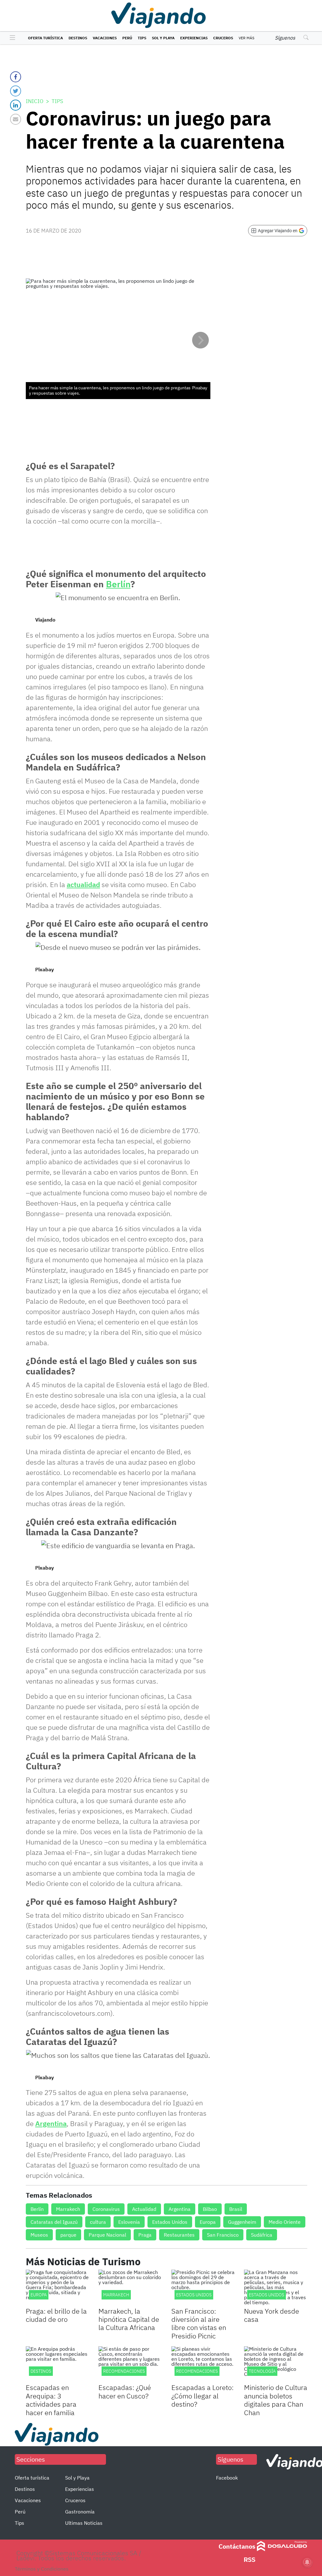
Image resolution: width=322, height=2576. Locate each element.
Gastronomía (80, 2512)
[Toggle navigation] (11, 38)
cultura (98, 2222)
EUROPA (39, 2295)
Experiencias (194, 38)
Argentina (51, 2123)
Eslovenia (129, 2222)
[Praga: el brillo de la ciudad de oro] (57, 2287)
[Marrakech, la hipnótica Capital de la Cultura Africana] (130, 2287)
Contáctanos (237, 2546)
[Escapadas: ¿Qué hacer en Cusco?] (130, 2364)
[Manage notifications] (307, 2562)
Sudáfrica (262, 2235)
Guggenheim (242, 2222)
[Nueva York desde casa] (276, 2287)
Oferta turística (45, 38)
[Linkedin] (16, 105)
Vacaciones (105, 38)
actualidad (83, 884)
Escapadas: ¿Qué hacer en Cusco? (125, 2391)
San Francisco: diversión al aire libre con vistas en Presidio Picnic (199, 2323)
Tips (142, 38)
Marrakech (68, 2209)
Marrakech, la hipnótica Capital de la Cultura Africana (129, 2319)
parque (68, 2235)
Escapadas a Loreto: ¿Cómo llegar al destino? (203, 2396)
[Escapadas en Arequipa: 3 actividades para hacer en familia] (57, 2364)
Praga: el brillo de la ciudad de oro (56, 2315)
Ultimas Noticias (84, 2523)
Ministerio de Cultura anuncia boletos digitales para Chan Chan (276, 2400)
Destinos (78, 38)
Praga (145, 2235)
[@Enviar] (16, 119)
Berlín (118, 584)
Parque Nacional (107, 2235)
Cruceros (223, 38)
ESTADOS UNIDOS (266, 2295)
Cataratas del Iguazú (54, 2222)
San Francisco (223, 2235)
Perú (127, 38)
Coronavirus (106, 2209)
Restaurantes (179, 2235)
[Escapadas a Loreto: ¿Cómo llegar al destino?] (203, 2364)
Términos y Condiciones (42, 2569)
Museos (39, 2235)
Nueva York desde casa (272, 2315)
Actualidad (144, 2209)
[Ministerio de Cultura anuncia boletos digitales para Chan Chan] (276, 2364)
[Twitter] (16, 91)
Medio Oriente (285, 2222)
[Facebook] (16, 77)
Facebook (227, 2478)
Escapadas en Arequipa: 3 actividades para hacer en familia (51, 2400)
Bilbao (210, 2209)
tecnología (262, 2371)
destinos (41, 2371)
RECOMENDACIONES (124, 2371)
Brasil (236, 2209)
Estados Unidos (170, 2222)
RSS (250, 2560)
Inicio (35, 101)
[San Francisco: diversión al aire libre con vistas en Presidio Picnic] (203, 2287)
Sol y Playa (163, 38)
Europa (208, 2222)
